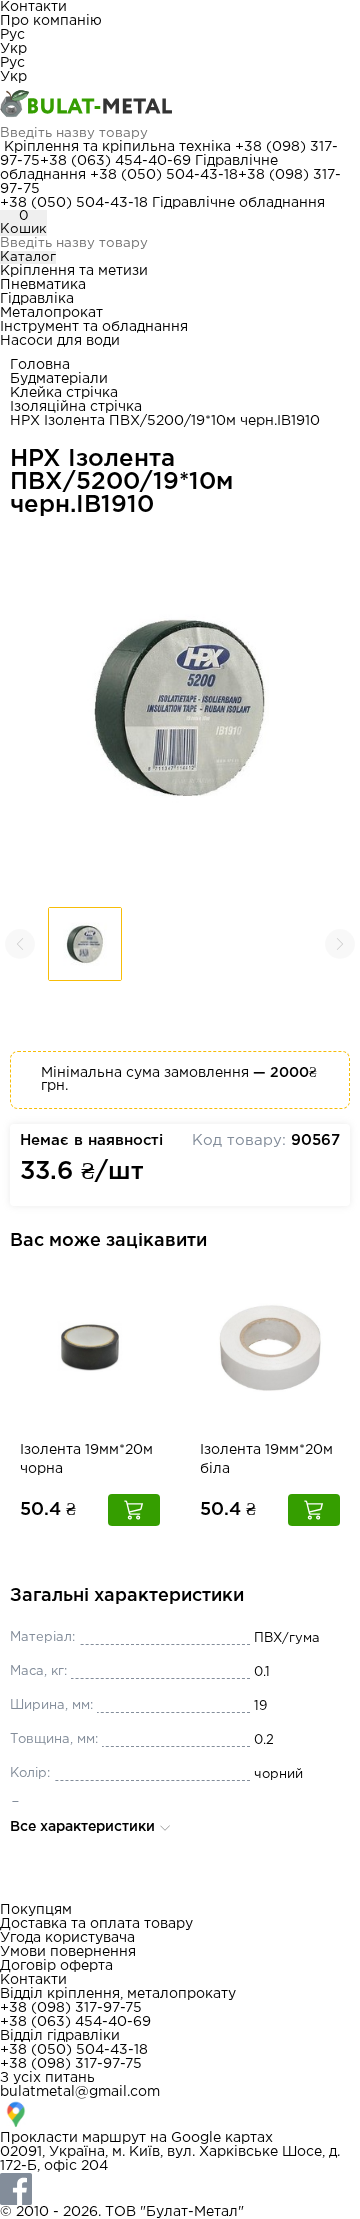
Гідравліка (37, 299)
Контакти (33, 7)
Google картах (222, 2138)
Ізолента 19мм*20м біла (266, 1459)
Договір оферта (56, 1966)
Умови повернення (68, 1952)
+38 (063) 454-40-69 (115, 161)
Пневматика (43, 285)
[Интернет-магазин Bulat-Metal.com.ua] (180, 105)
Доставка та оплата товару (96, 1924)
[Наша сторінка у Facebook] (180, 2189)
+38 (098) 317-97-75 (71, 2008)
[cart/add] (134, 1510)
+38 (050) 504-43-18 (164, 175)
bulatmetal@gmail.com (80, 2092)
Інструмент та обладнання (94, 327)
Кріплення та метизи (74, 271)
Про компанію (51, 21)
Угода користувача (67, 1938)
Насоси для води (60, 341)
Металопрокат (51, 313)
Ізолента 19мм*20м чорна (86, 1459)
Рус (12, 35)
